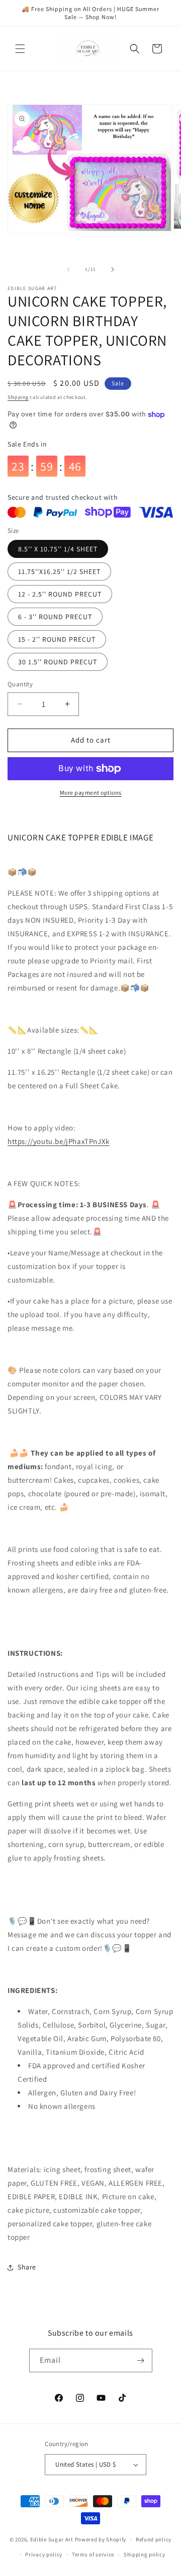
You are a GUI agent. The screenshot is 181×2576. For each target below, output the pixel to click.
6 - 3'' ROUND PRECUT (55, 617)
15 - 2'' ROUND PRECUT (57, 639)
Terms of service (93, 2554)
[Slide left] (68, 269)
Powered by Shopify (101, 2539)
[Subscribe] (141, 2360)
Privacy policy (44, 2554)
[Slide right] (113, 269)
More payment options (91, 793)
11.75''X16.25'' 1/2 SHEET (59, 571)
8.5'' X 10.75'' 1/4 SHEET (58, 549)
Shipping (18, 397)
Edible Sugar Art (52, 2539)
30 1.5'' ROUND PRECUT (58, 662)
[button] (20, 49)
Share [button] (27, 2267)
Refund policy (154, 2539)
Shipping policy (145, 2554)
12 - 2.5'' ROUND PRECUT (60, 594)
